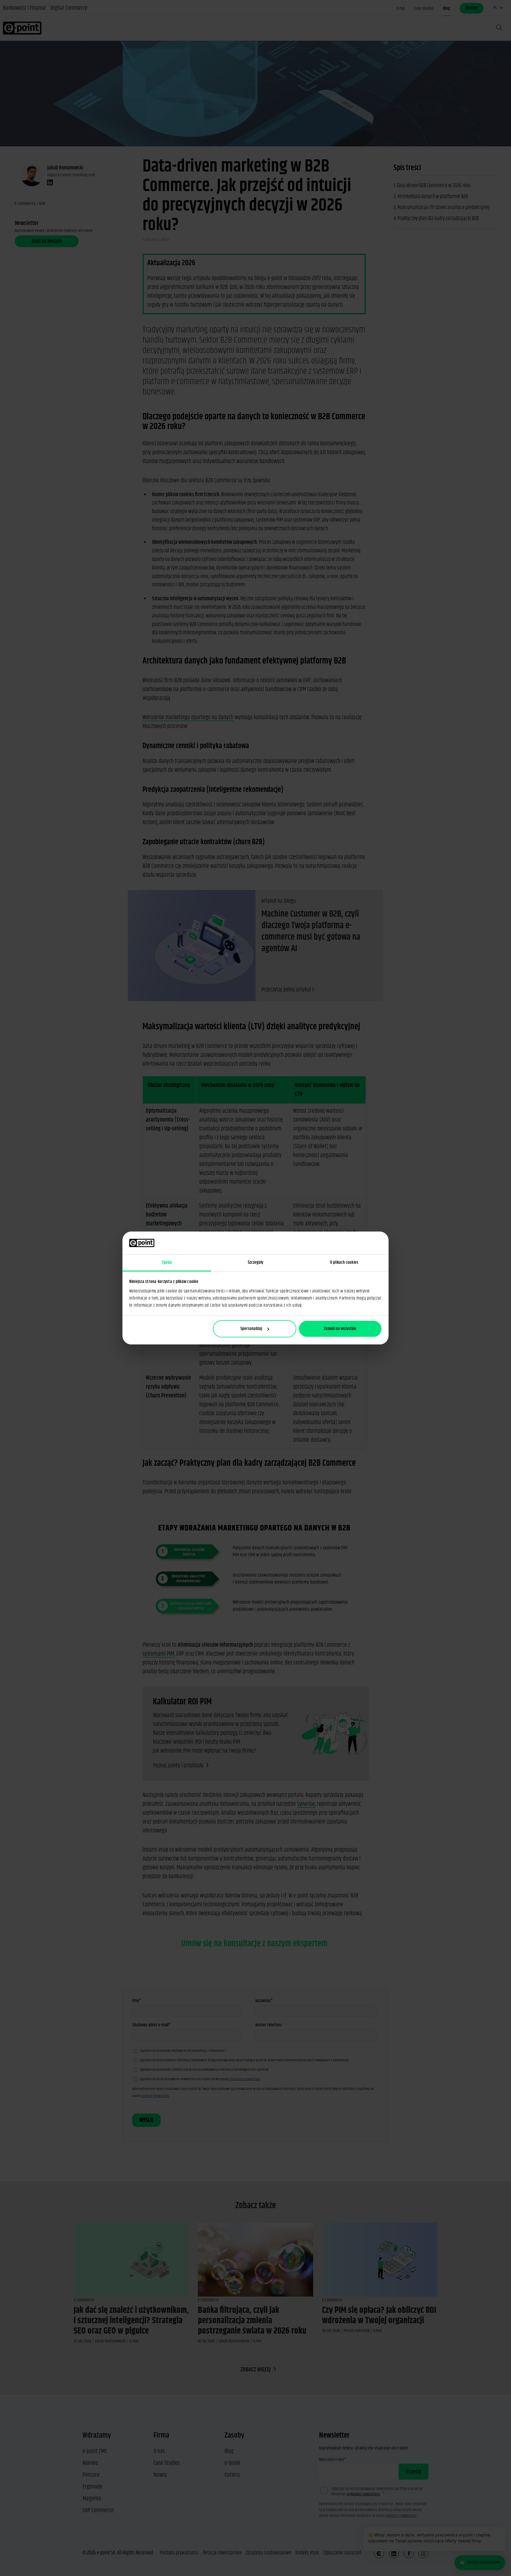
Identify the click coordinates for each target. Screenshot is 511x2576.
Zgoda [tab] (167, 1262)
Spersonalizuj (251, 1329)
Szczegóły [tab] (256, 1262)
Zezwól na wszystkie (340, 1329)
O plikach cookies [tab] (344, 1262)
